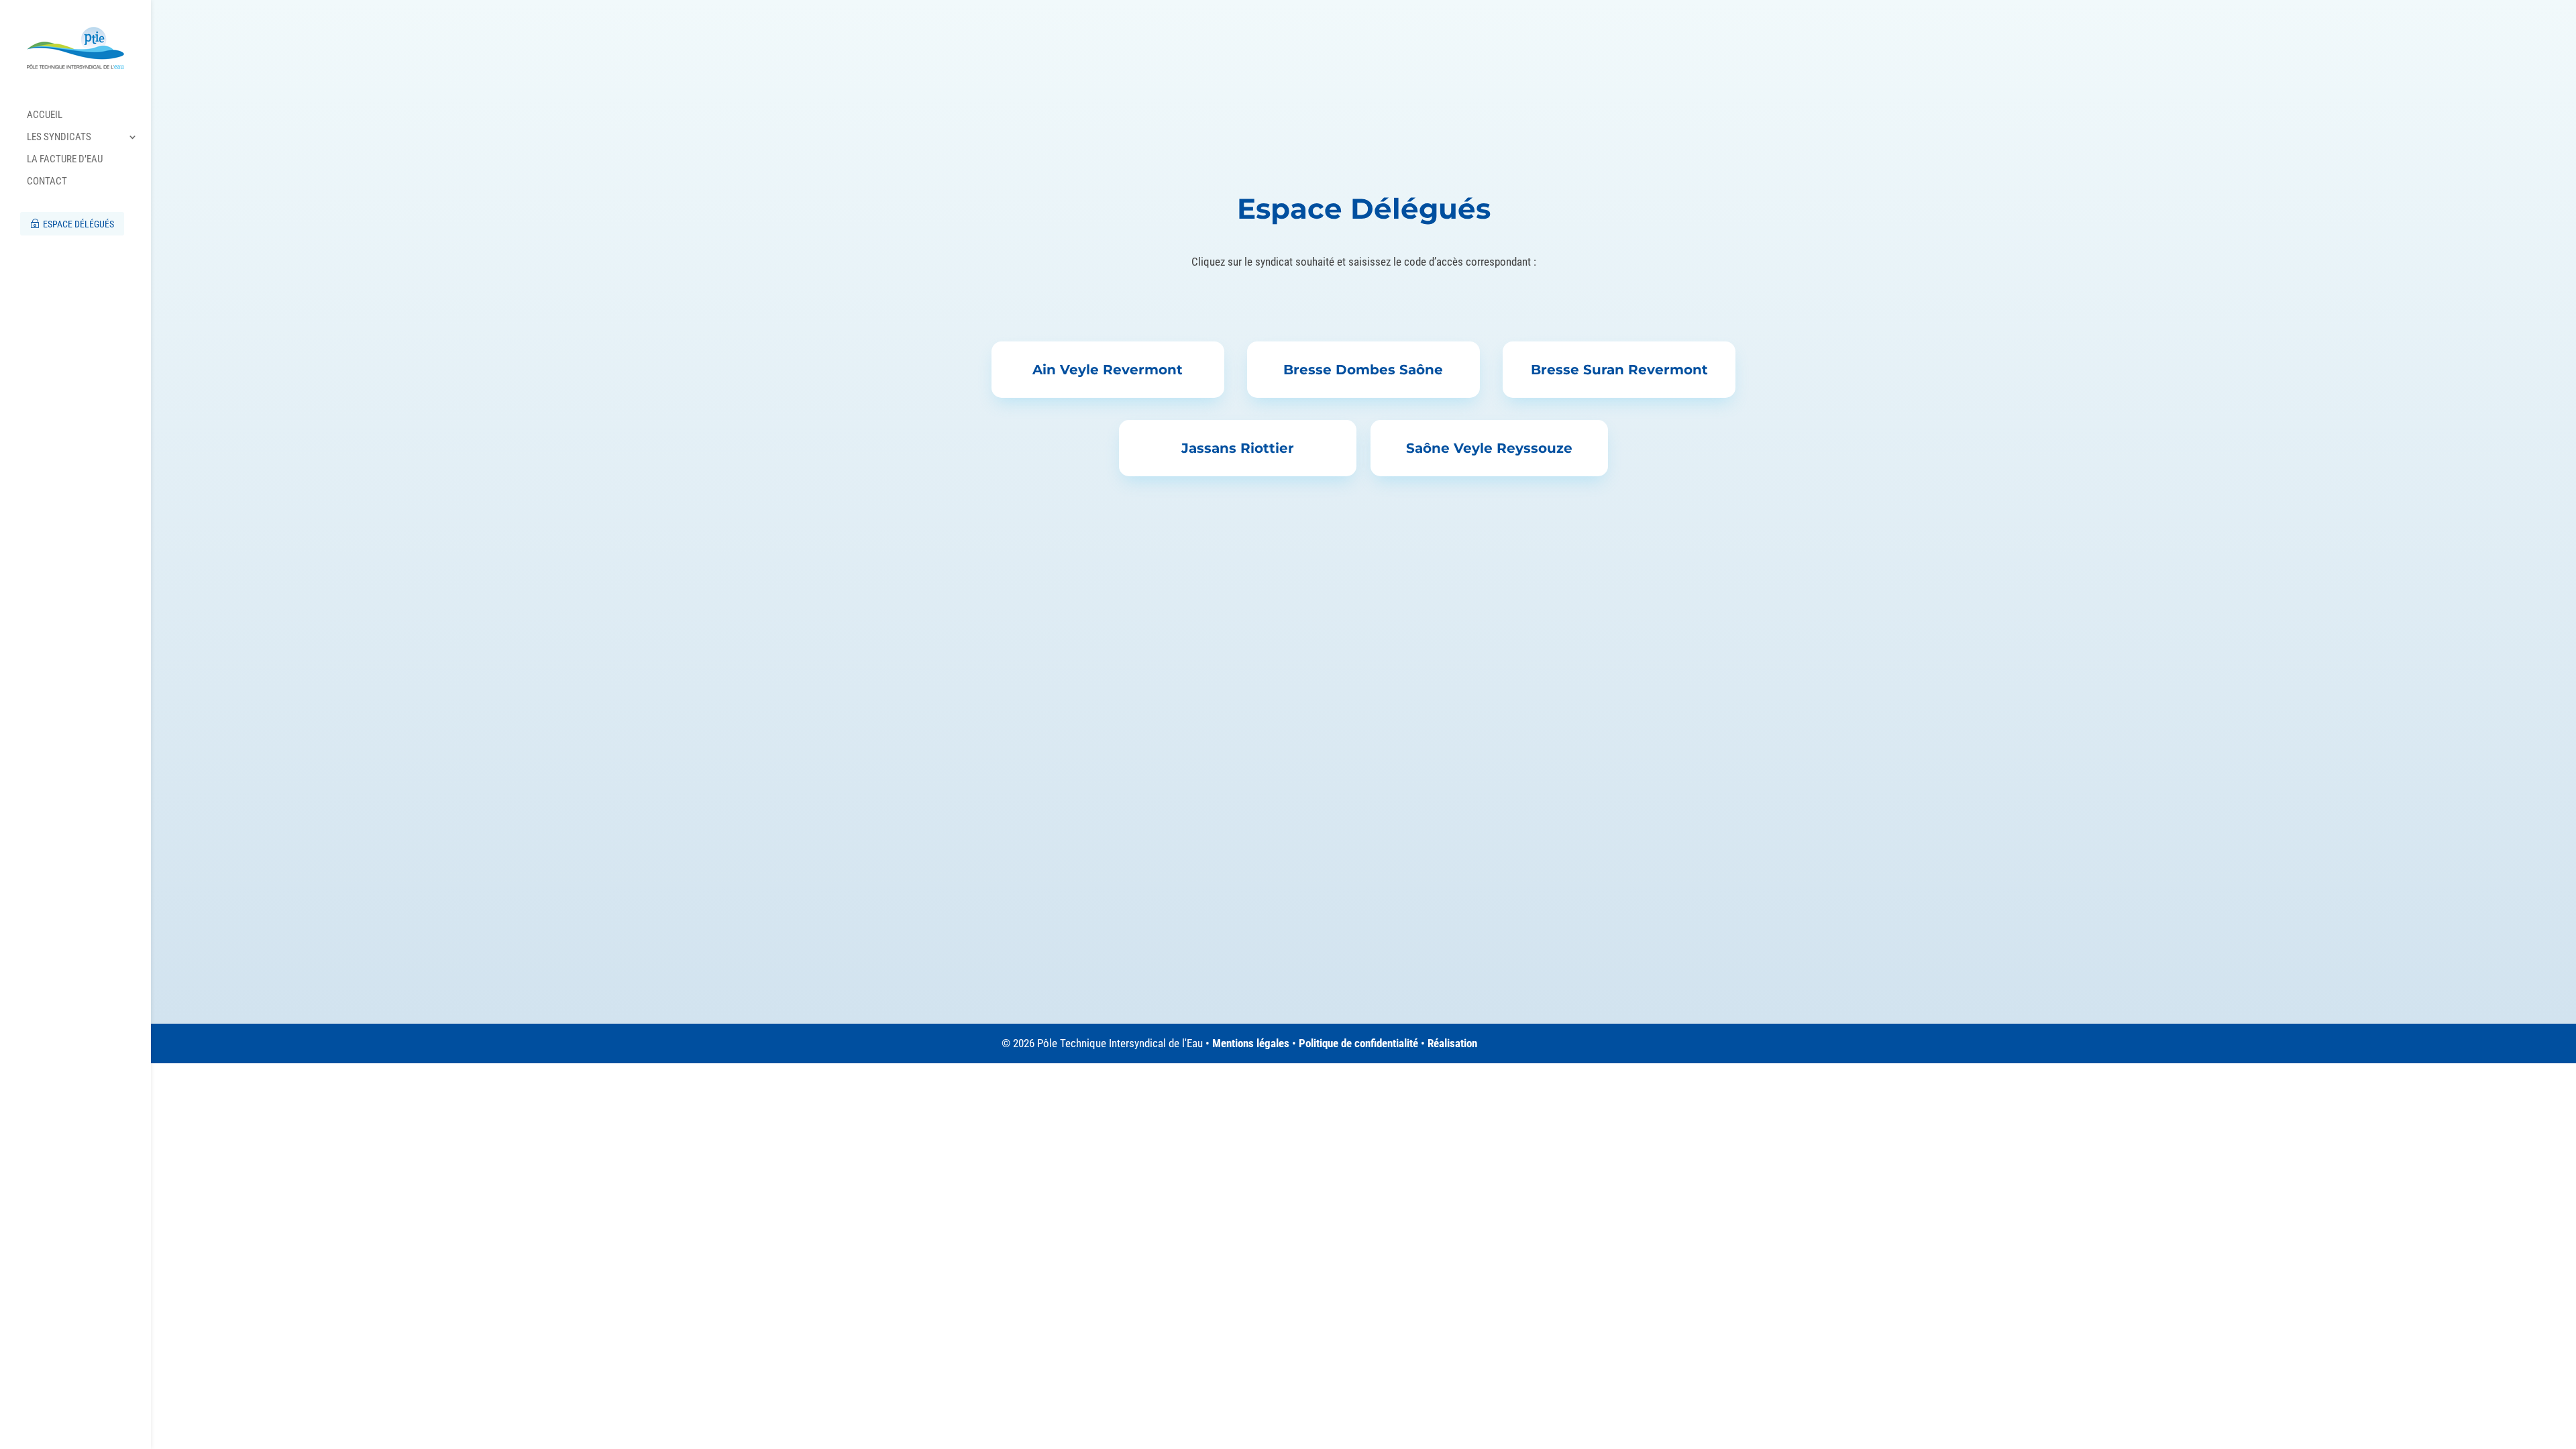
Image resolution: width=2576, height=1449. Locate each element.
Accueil (45, 115)
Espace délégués (77, 224)
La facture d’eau (65, 160)
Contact (47, 182)
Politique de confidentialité (1358, 1043)
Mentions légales (1251, 1043)
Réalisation (1452, 1043)
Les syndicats (59, 138)
